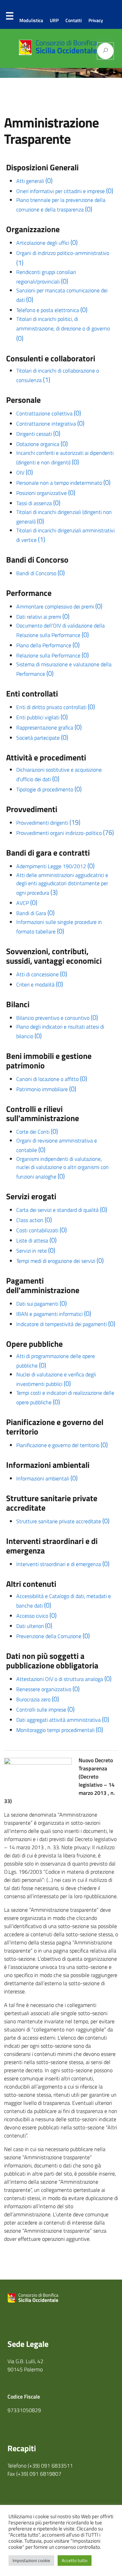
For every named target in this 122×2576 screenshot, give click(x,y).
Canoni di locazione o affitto (52, 1079)
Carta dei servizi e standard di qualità (62, 1210)
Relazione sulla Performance (53, 655)
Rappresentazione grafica (49, 727)
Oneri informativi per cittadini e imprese (65, 191)
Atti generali (34, 181)
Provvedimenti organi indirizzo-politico (65, 833)
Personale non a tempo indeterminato (63, 483)
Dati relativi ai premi (43, 617)
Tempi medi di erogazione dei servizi (60, 1261)
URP (54, 20)
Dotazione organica (42, 444)
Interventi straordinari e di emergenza (63, 1564)
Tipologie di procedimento (49, 789)
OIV (25, 473)
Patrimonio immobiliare (46, 1089)
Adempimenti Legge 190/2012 (55, 866)
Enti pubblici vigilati (42, 717)
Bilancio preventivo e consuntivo (57, 1018)
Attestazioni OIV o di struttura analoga (64, 1679)
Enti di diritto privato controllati (56, 707)
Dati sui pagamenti (42, 1304)
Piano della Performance (48, 645)
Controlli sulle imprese (45, 1710)
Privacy (96, 20)
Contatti (74, 20)
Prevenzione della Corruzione (53, 1636)
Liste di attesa (36, 1240)
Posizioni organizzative (46, 493)
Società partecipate (42, 738)
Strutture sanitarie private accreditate (63, 1521)
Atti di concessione (42, 974)
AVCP (27, 903)
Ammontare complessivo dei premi (59, 606)
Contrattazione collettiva (49, 413)
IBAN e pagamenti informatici (54, 1314)
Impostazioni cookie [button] (31, 2560)
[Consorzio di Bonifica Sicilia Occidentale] (58, 53)
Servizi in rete (36, 1251)
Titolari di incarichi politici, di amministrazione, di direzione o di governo (63, 329)
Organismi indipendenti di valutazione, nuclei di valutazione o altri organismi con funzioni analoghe (63, 1168)
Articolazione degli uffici (47, 243)
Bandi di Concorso (40, 573)
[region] (61, 73)
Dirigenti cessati (38, 434)
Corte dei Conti (37, 1132)
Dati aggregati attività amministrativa (63, 1720)
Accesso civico (36, 1616)
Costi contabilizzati (42, 1230)
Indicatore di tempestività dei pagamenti (66, 1324)
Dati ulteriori (34, 1626)
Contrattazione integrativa (50, 424)
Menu (9, 17)
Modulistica (31, 20)
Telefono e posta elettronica (52, 310)
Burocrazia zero (38, 1699)
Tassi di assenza (38, 503)
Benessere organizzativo (48, 1689)
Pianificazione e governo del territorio (62, 1445)
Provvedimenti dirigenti (48, 823)
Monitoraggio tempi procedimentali (60, 1730)
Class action (34, 1220)
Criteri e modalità (40, 984)
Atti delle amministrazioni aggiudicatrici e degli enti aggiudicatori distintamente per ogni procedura (62, 884)
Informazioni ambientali (47, 1478)
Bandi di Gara (35, 913)
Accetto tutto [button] (75, 2560)
